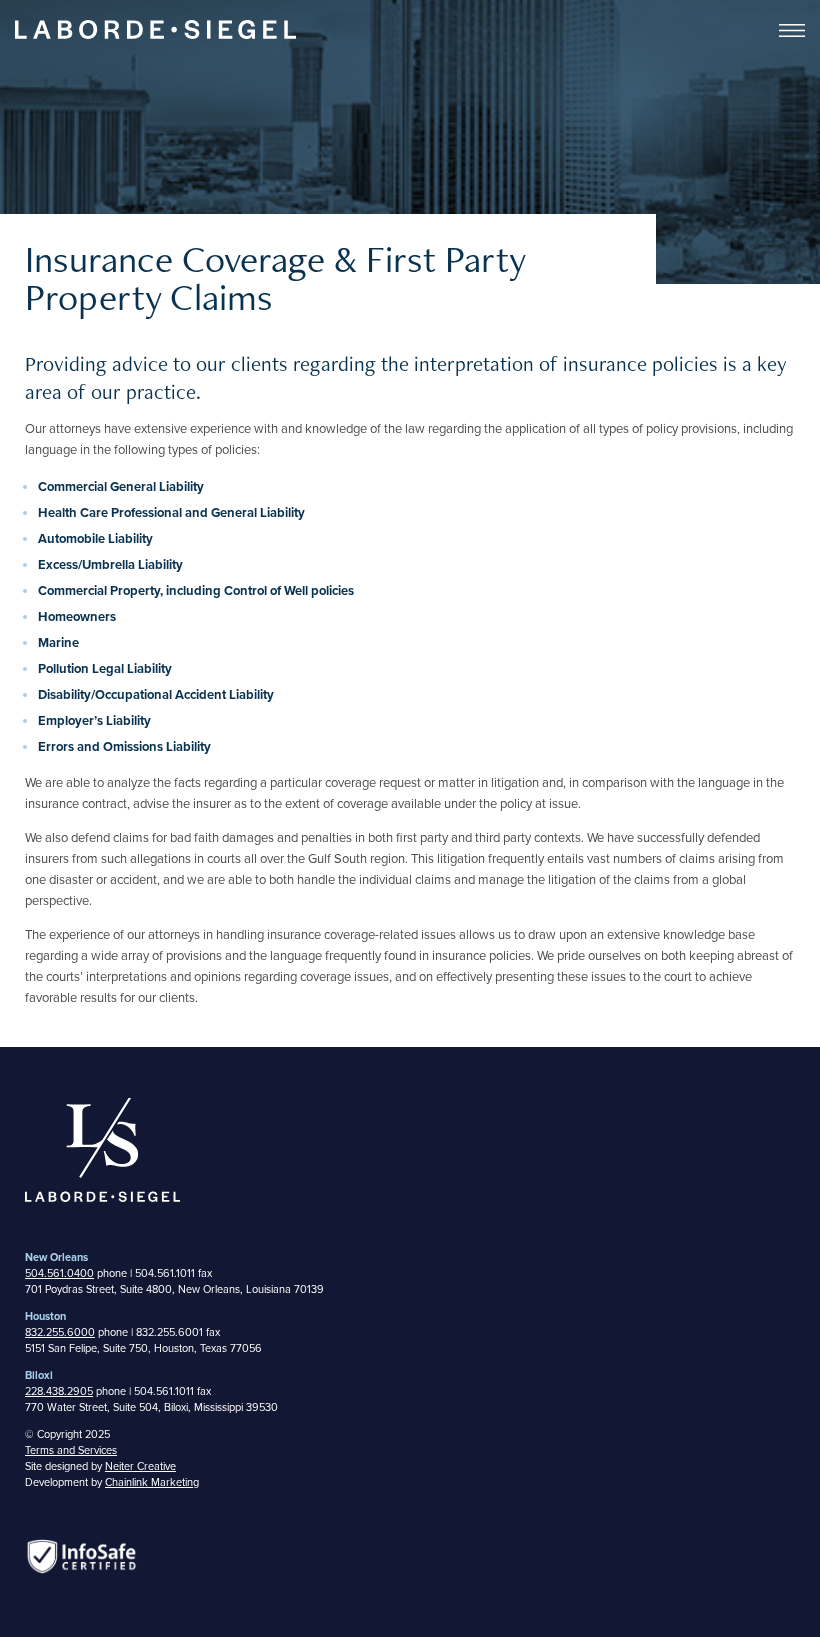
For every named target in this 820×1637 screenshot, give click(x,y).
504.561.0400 (59, 1273)
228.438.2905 (59, 1391)
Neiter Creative (140, 1466)
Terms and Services (71, 1450)
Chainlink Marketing (152, 1482)
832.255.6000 (60, 1332)
